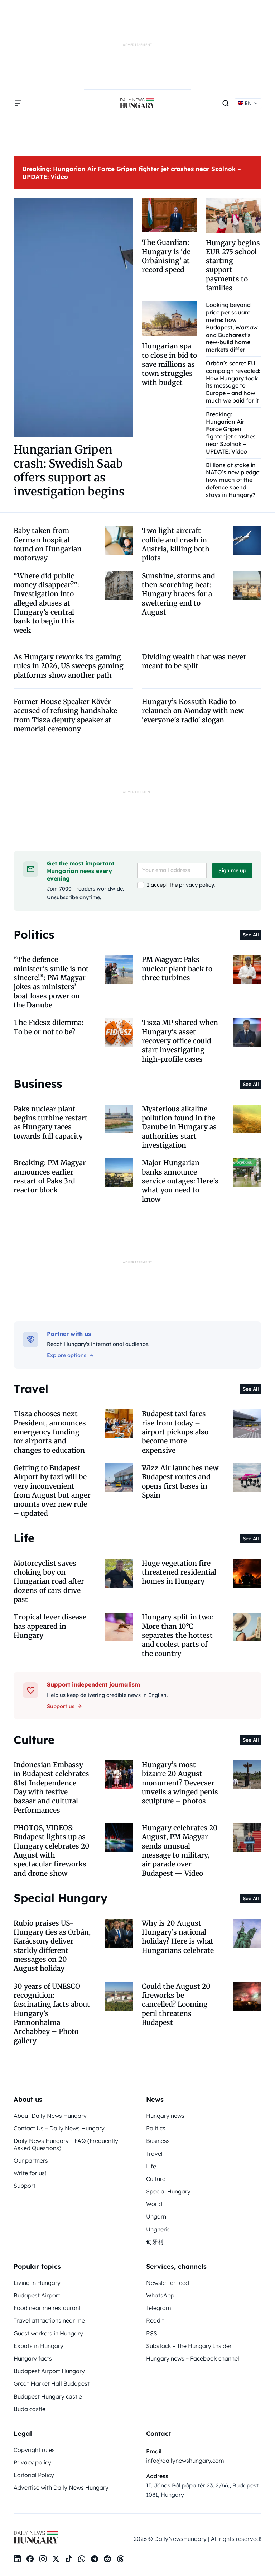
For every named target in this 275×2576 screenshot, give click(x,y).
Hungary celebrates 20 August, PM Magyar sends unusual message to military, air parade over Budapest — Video (180, 1851)
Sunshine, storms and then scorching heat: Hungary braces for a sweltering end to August (178, 594)
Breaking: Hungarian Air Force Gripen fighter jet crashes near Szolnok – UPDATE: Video (231, 433)
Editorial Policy (34, 2475)
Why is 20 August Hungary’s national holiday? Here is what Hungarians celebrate (178, 1937)
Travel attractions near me (49, 2320)
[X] (56, 2559)
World (154, 2204)
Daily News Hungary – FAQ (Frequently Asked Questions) (66, 2144)
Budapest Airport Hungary (49, 2371)
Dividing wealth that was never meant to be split (194, 661)
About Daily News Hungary (50, 2116)
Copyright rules (34, 2450)
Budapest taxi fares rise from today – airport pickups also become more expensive (175, 1432)
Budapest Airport (37, 2295)
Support (25, 2186)
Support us (61, 1706)
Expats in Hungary (38, 2346)
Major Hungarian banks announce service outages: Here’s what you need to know (180, 1181)
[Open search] (226, 103)
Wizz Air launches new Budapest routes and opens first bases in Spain (180, 1481)
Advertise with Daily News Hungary (61, 2487)
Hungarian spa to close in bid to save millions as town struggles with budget (169, 364)
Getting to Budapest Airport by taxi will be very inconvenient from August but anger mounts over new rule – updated (52, 1491)
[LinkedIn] (17, 2559)
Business (158, 2141)
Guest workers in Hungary (48, 2333)
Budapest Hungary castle (48, 2396)
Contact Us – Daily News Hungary (59, 2128)
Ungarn (156, 2216)
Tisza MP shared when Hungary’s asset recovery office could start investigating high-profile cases (180, 1041)
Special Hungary (168, 2191)
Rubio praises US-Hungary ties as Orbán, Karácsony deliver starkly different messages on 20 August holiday (52, 1946)
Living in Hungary (37, 2283)
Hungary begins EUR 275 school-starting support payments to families (233, 265)
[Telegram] (95, 2559)
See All (251, 935)
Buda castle (30, 2409)
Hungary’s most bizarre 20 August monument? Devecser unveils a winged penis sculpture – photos (180, 1783)
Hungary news (165, 2116)
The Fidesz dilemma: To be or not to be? (49, 1027)
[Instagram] (43, 2559)
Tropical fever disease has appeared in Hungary (50, 1626)
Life (151, 2166)
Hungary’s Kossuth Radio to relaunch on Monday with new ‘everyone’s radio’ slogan (193, 711)
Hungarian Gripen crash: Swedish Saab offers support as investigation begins (69, 471)
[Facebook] (30, 2559)
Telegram (159, 2308)
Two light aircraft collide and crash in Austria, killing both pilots (176, 544)
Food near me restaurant (47, 2308)
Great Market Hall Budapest (52, 2383)
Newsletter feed (168, 2283)
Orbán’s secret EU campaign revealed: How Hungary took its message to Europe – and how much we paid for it (233, 382)
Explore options (67, 1355)
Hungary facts (33, 2358)
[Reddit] (107, 2559)
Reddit (155, 2320)
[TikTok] (69, 2559)
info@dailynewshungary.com (185, 2461)
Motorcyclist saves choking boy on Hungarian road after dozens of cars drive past (49, 1581)
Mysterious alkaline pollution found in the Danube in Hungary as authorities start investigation (179, 1127)
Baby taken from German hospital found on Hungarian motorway (48, 544)
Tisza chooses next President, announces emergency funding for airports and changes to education (50, 1432)
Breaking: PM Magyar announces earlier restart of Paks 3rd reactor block (50, 1176)
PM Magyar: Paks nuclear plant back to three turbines (177, 969)
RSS (152, 2333)
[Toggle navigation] (18, 103)
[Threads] (120, 2559)
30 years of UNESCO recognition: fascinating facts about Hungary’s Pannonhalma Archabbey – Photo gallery (52, 2013)
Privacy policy (32, 2462)
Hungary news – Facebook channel (193, 2358)
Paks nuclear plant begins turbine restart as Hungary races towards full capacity (51, 1123)
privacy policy (196, 885)
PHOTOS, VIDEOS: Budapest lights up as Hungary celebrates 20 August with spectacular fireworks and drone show (52, 1851)
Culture (156, 2179)
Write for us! (30, 2173)
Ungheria (158, 2229)
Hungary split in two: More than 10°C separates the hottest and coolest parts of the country (177, 1635)
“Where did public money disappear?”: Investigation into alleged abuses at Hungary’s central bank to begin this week (46, 603)
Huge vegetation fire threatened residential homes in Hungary (179, 1572)
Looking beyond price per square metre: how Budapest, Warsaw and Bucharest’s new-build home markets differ (232, 327)
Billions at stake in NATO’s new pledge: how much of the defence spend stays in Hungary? (233, 480)
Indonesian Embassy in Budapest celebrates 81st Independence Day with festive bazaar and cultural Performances (51, 1787)
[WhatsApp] (82, 2559)
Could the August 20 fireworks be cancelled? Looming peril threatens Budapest (176, 2004)
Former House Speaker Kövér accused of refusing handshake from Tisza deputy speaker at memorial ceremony (65, 715)
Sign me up (232, 870)
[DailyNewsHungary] (137, 103)
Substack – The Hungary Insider (189, 2346)
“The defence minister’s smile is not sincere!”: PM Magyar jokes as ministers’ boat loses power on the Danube (51, 982)
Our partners (31, 2160)
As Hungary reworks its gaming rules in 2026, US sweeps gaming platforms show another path (69, 666)
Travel (154, 2154)
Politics (156, 2128)
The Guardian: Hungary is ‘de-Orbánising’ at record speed (168, 256)
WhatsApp (160, 2295)
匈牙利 (155, 2242)
